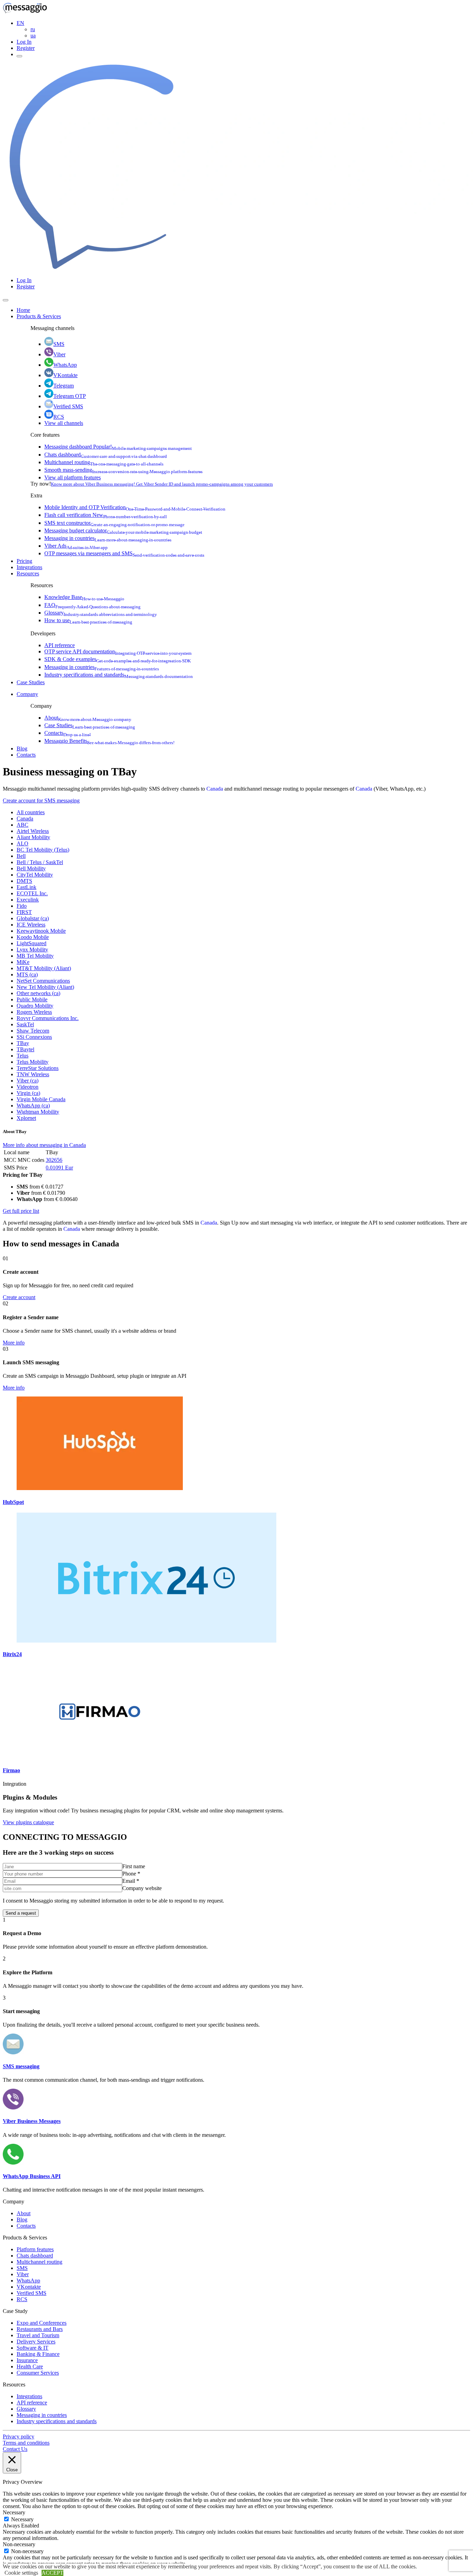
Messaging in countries (108, 538)
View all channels (64, 423)
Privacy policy (19, 2436)
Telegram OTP (70, 396)
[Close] (6, 300)
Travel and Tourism (38, 2335)
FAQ (92, 605)
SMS (59, 344)
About (88, 718)
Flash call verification (106, 515)
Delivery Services (36, 2342)
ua (33, 36)
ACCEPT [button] (52, 2573)
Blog (22, 749)
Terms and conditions (26, 2443)
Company (27, 694)
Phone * (131, 1874)
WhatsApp (65, 365)
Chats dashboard (106, 455)
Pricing (24, 561)
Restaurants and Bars (40, 2329)
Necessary (22, 2519)
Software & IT (33, 2348)
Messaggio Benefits (109, 741)
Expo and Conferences (42, 2323)
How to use (88, 620)
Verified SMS (68, 406)
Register (26, 48)
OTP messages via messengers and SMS (124, 553)
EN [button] (20, 23)
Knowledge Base (84, 597)
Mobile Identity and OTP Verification (135, 507)
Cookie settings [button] (21, 2573)
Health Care (30, 2366)
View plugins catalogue (28, 1822)
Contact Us (15, 2449)
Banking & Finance (38, 2354)
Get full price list (21, 1211)
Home (23, 310)
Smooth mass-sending (123, 470)
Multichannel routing (104, 462)
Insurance (27, 2360)
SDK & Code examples (118, 659)
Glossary (101, 613)
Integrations (29, 567)
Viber (59, 354)
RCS (59, 417)
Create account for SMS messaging (41, 800)
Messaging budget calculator (123, 530)
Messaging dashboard (118, 447)
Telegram (64, 386)
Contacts (68, 733)
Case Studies (31, 682)
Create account (19, 1297)
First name (134, 1866)
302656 (54, 1160)
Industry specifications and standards (119, 675)
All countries (31, 812)
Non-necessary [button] (19, 2544)
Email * (131, 1881)
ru (33, 29)
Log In (24, 42)
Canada (215, 789)
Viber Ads (76, 546)
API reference (60, 645)
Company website (142, 1888)
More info (14, 1343)
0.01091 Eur (59, 1168)
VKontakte (65, 375)
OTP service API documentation (118, 651)
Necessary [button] (14, 2512)
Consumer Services (38, 2373)
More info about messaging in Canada (44, 1145)
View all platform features (73, 477)
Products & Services (39, 316)
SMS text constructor (114, 523)
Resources (28, 573)
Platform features (35, 2249)
